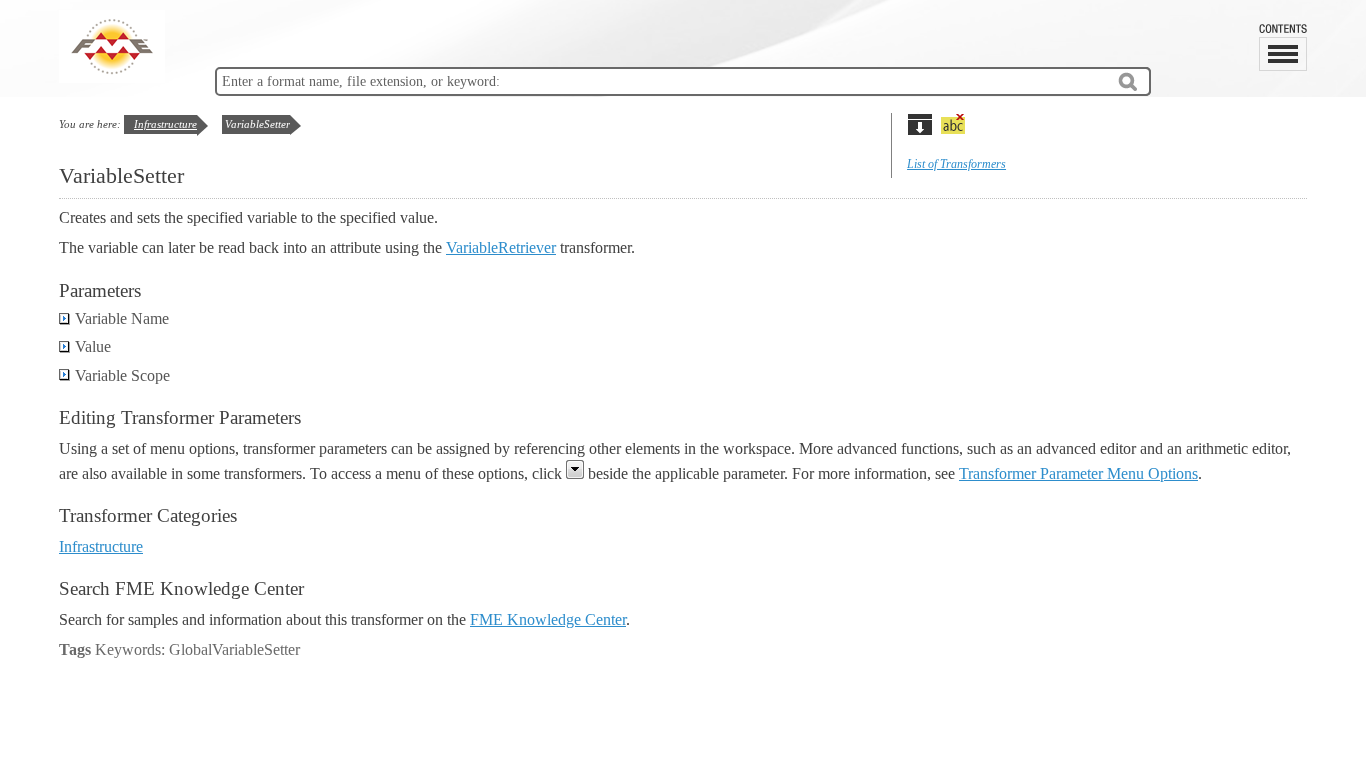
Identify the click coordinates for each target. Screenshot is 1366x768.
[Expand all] (919, 124)
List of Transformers (956, 164)
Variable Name (122, 318)
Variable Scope (122, 375)
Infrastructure (165, 124)
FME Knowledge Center (548, 619)
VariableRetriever (501, 247)
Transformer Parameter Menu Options (1078, 473)
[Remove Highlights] (952, 124)
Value (93, 346)
